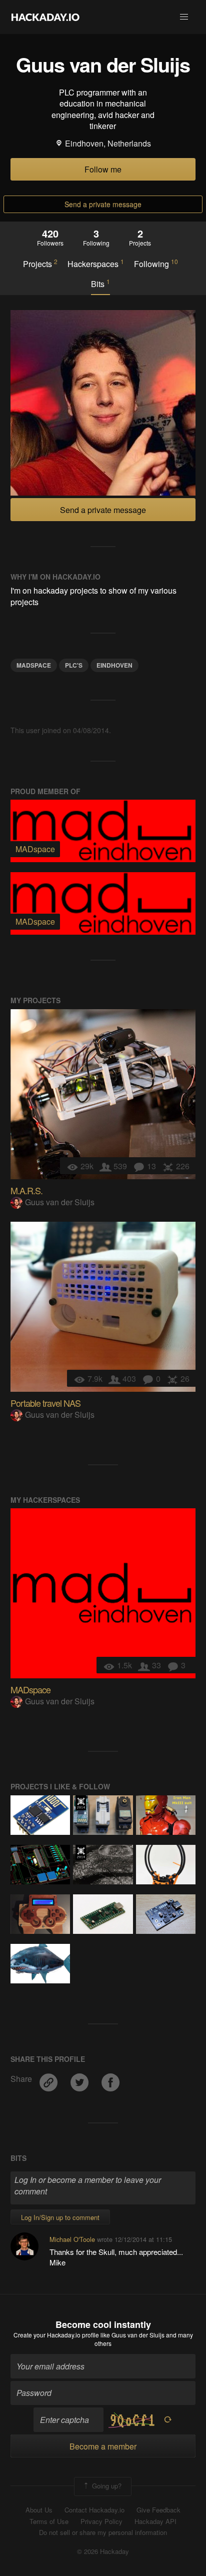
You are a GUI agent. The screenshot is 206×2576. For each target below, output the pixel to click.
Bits (100, 284)
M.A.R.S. (26, 1190)
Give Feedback (158, 2510)
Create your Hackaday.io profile (56, 2335)
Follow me (103, 169)
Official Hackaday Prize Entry (81, 1803)
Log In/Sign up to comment (60, 2217)
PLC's (74, 665)
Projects (40, 264)
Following (156, 264)
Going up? (106, 2485)
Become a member (103, 2446)
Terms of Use (49, 2521)
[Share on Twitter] (80, 2079)
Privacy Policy (101, 2521)
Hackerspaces (96, 264)
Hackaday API (155, 2521)
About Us (39, 2510)
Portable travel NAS (45, 1403)
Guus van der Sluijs (60, 1202)
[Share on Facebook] (110, 2079)
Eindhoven (114, 665)
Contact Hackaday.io (94, 2510)
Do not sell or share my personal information (103, 2532)
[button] (184, 17)
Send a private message (103, 204)
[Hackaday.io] (45, 17)
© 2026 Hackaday (103, 2551)
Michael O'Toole (72, 2239)
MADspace (34, 665)
